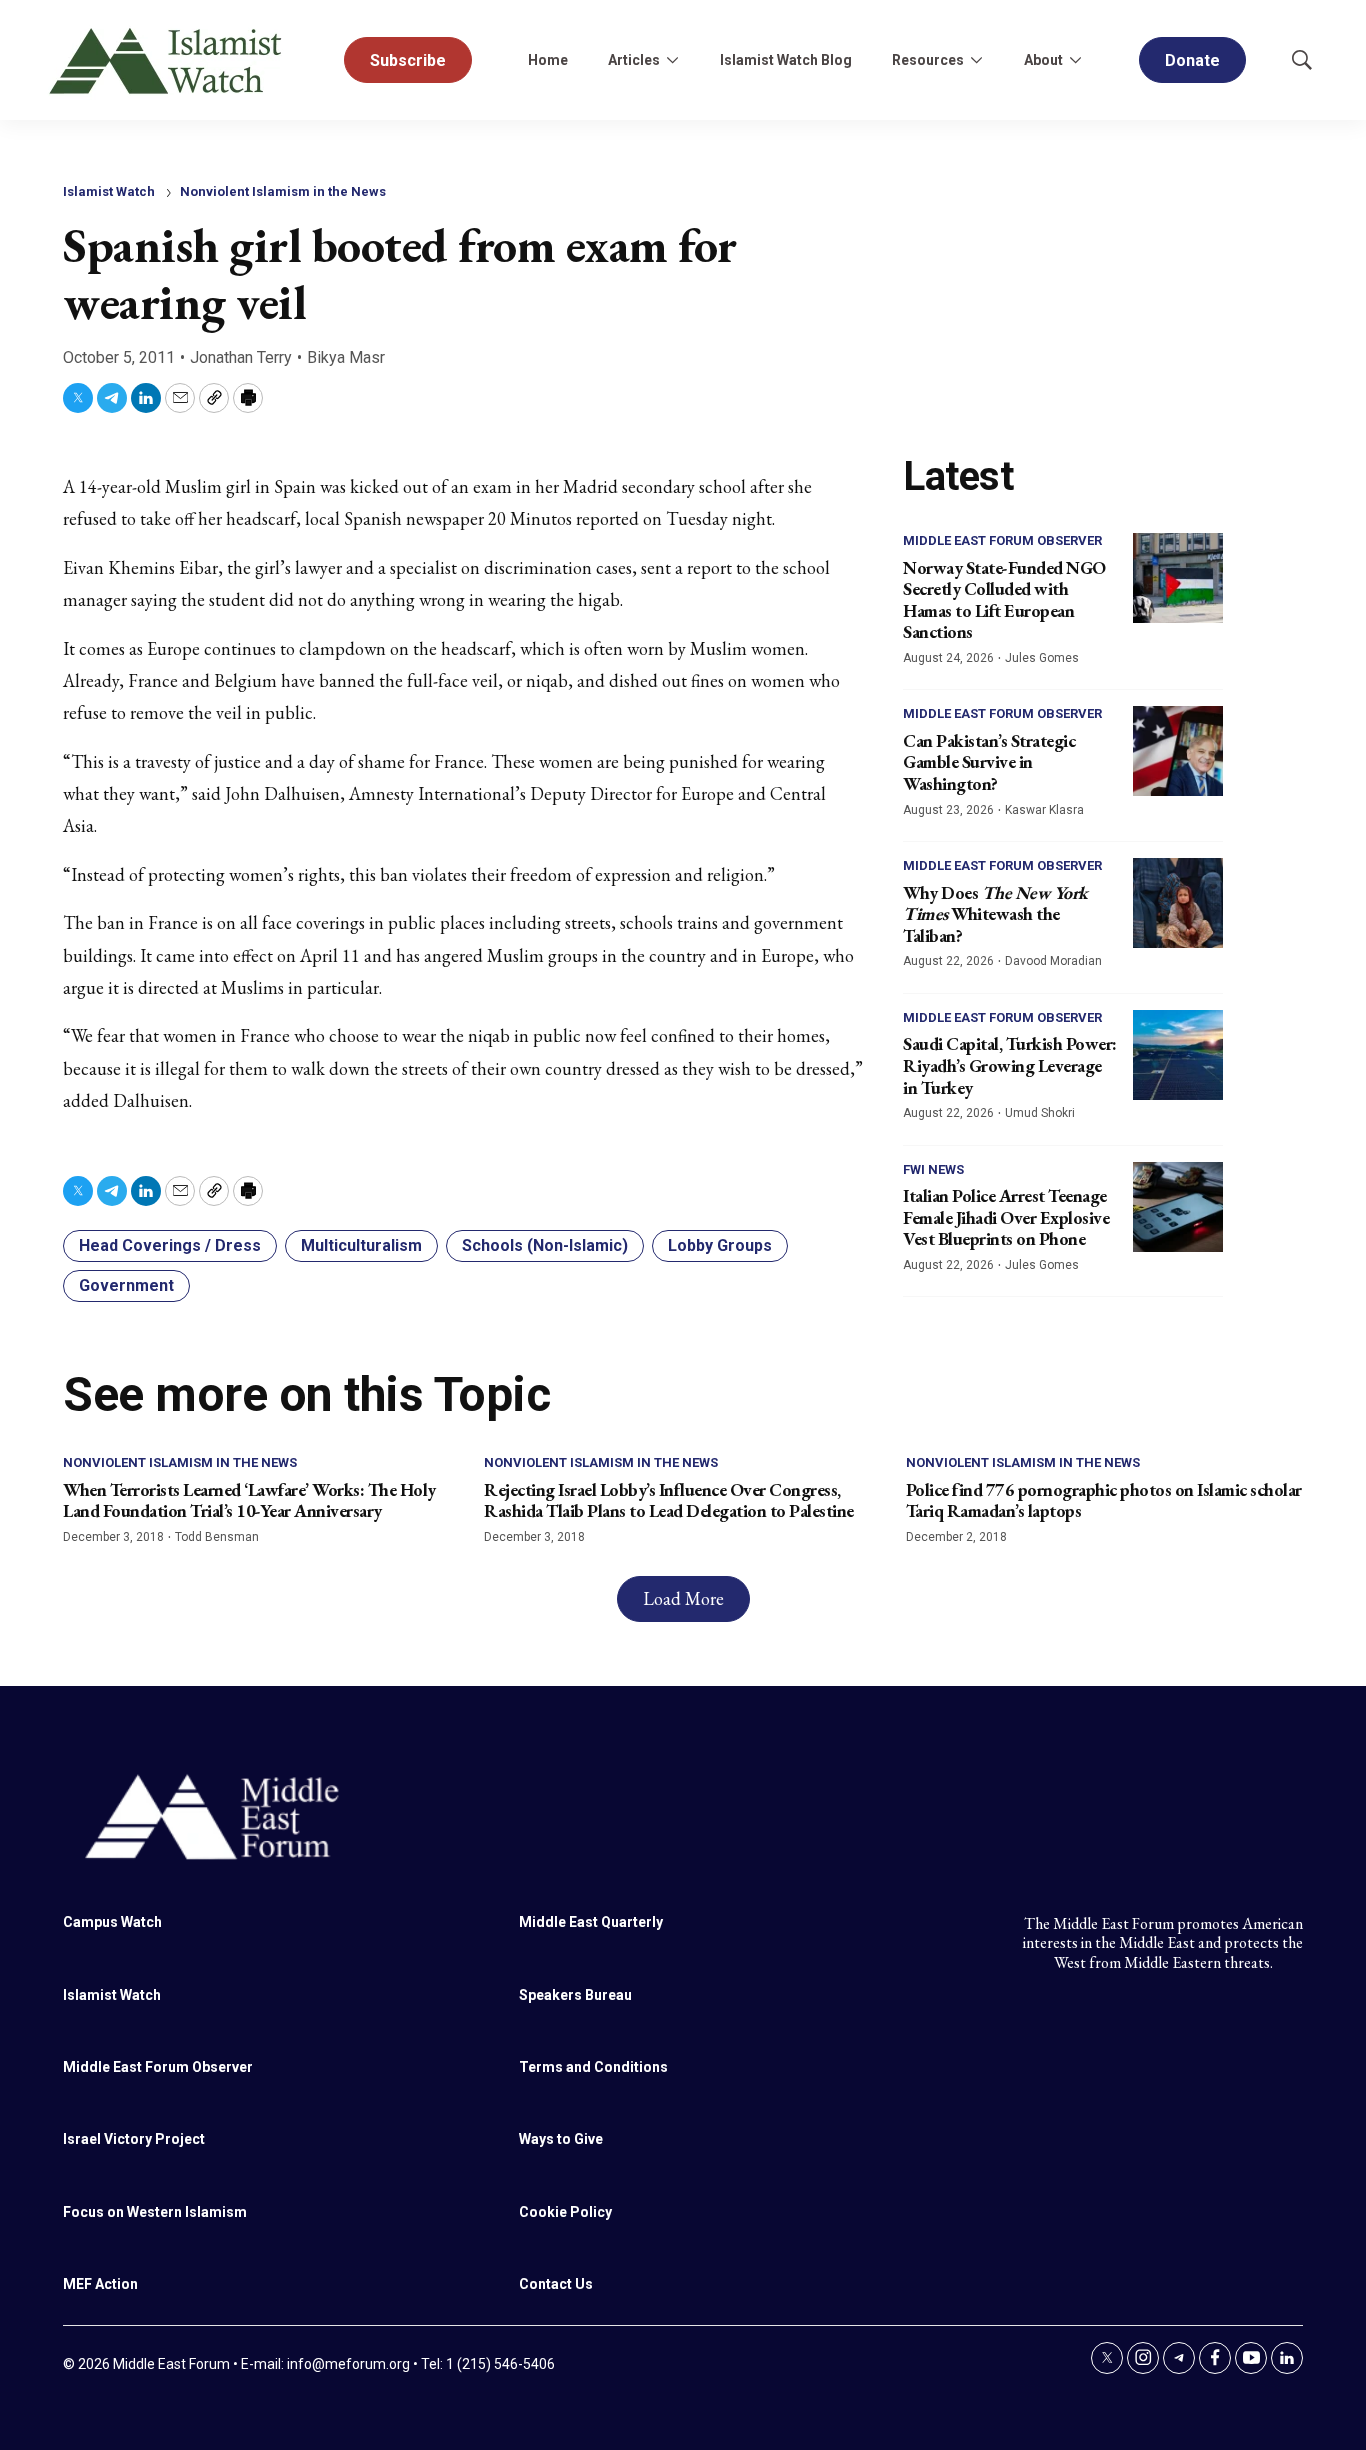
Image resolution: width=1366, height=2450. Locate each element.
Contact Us (556, 2284)
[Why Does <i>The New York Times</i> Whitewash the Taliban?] (1178, 903)
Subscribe (408, 60)
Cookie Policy (565, 2212)
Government (126, 1285)
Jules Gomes (1042, 658)
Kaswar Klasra (1044, 810)
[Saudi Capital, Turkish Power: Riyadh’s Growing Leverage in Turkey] (1178, 1055)
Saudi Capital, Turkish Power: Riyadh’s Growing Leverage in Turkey (1010, 1065)
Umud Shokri (1040, 1113)
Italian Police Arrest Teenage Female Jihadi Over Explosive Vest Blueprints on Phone (1006, 1217)
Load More (683, 1598)
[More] (672, 60)
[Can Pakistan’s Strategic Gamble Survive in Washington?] (1178, 751)
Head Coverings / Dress (170, 1245)
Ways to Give (561, 2139)
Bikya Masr (346, 357)
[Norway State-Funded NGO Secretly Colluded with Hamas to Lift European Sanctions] (1178, 578)
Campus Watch (112, 1922)
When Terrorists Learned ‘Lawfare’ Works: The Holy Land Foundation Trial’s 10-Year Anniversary (249, 1500)
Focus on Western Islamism (155, 2212)
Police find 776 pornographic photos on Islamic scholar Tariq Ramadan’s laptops (1104, 1500)
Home (548, 60)
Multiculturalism (361, 1245)
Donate (1192, 60)
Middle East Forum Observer (1002, 540)
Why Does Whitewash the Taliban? (995, 914)
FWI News (933, 1169)
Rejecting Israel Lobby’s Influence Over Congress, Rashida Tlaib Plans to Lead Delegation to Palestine (669, 1500)
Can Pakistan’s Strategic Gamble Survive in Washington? (989, 762)
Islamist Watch (109, 191)
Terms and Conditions (593, 2067)
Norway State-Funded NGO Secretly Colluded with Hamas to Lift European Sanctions (1004, 600)
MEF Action (100, 2284)
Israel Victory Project (134, 2139)
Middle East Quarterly (591, 1922)
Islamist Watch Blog (786, 60)
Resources (928, 60)
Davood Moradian (1053, 961)
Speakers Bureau (575, 1995)
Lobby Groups (720, 1245)
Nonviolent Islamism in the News (283, 191)
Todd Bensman (217, 1537)
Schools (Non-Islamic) (545, 1245)
